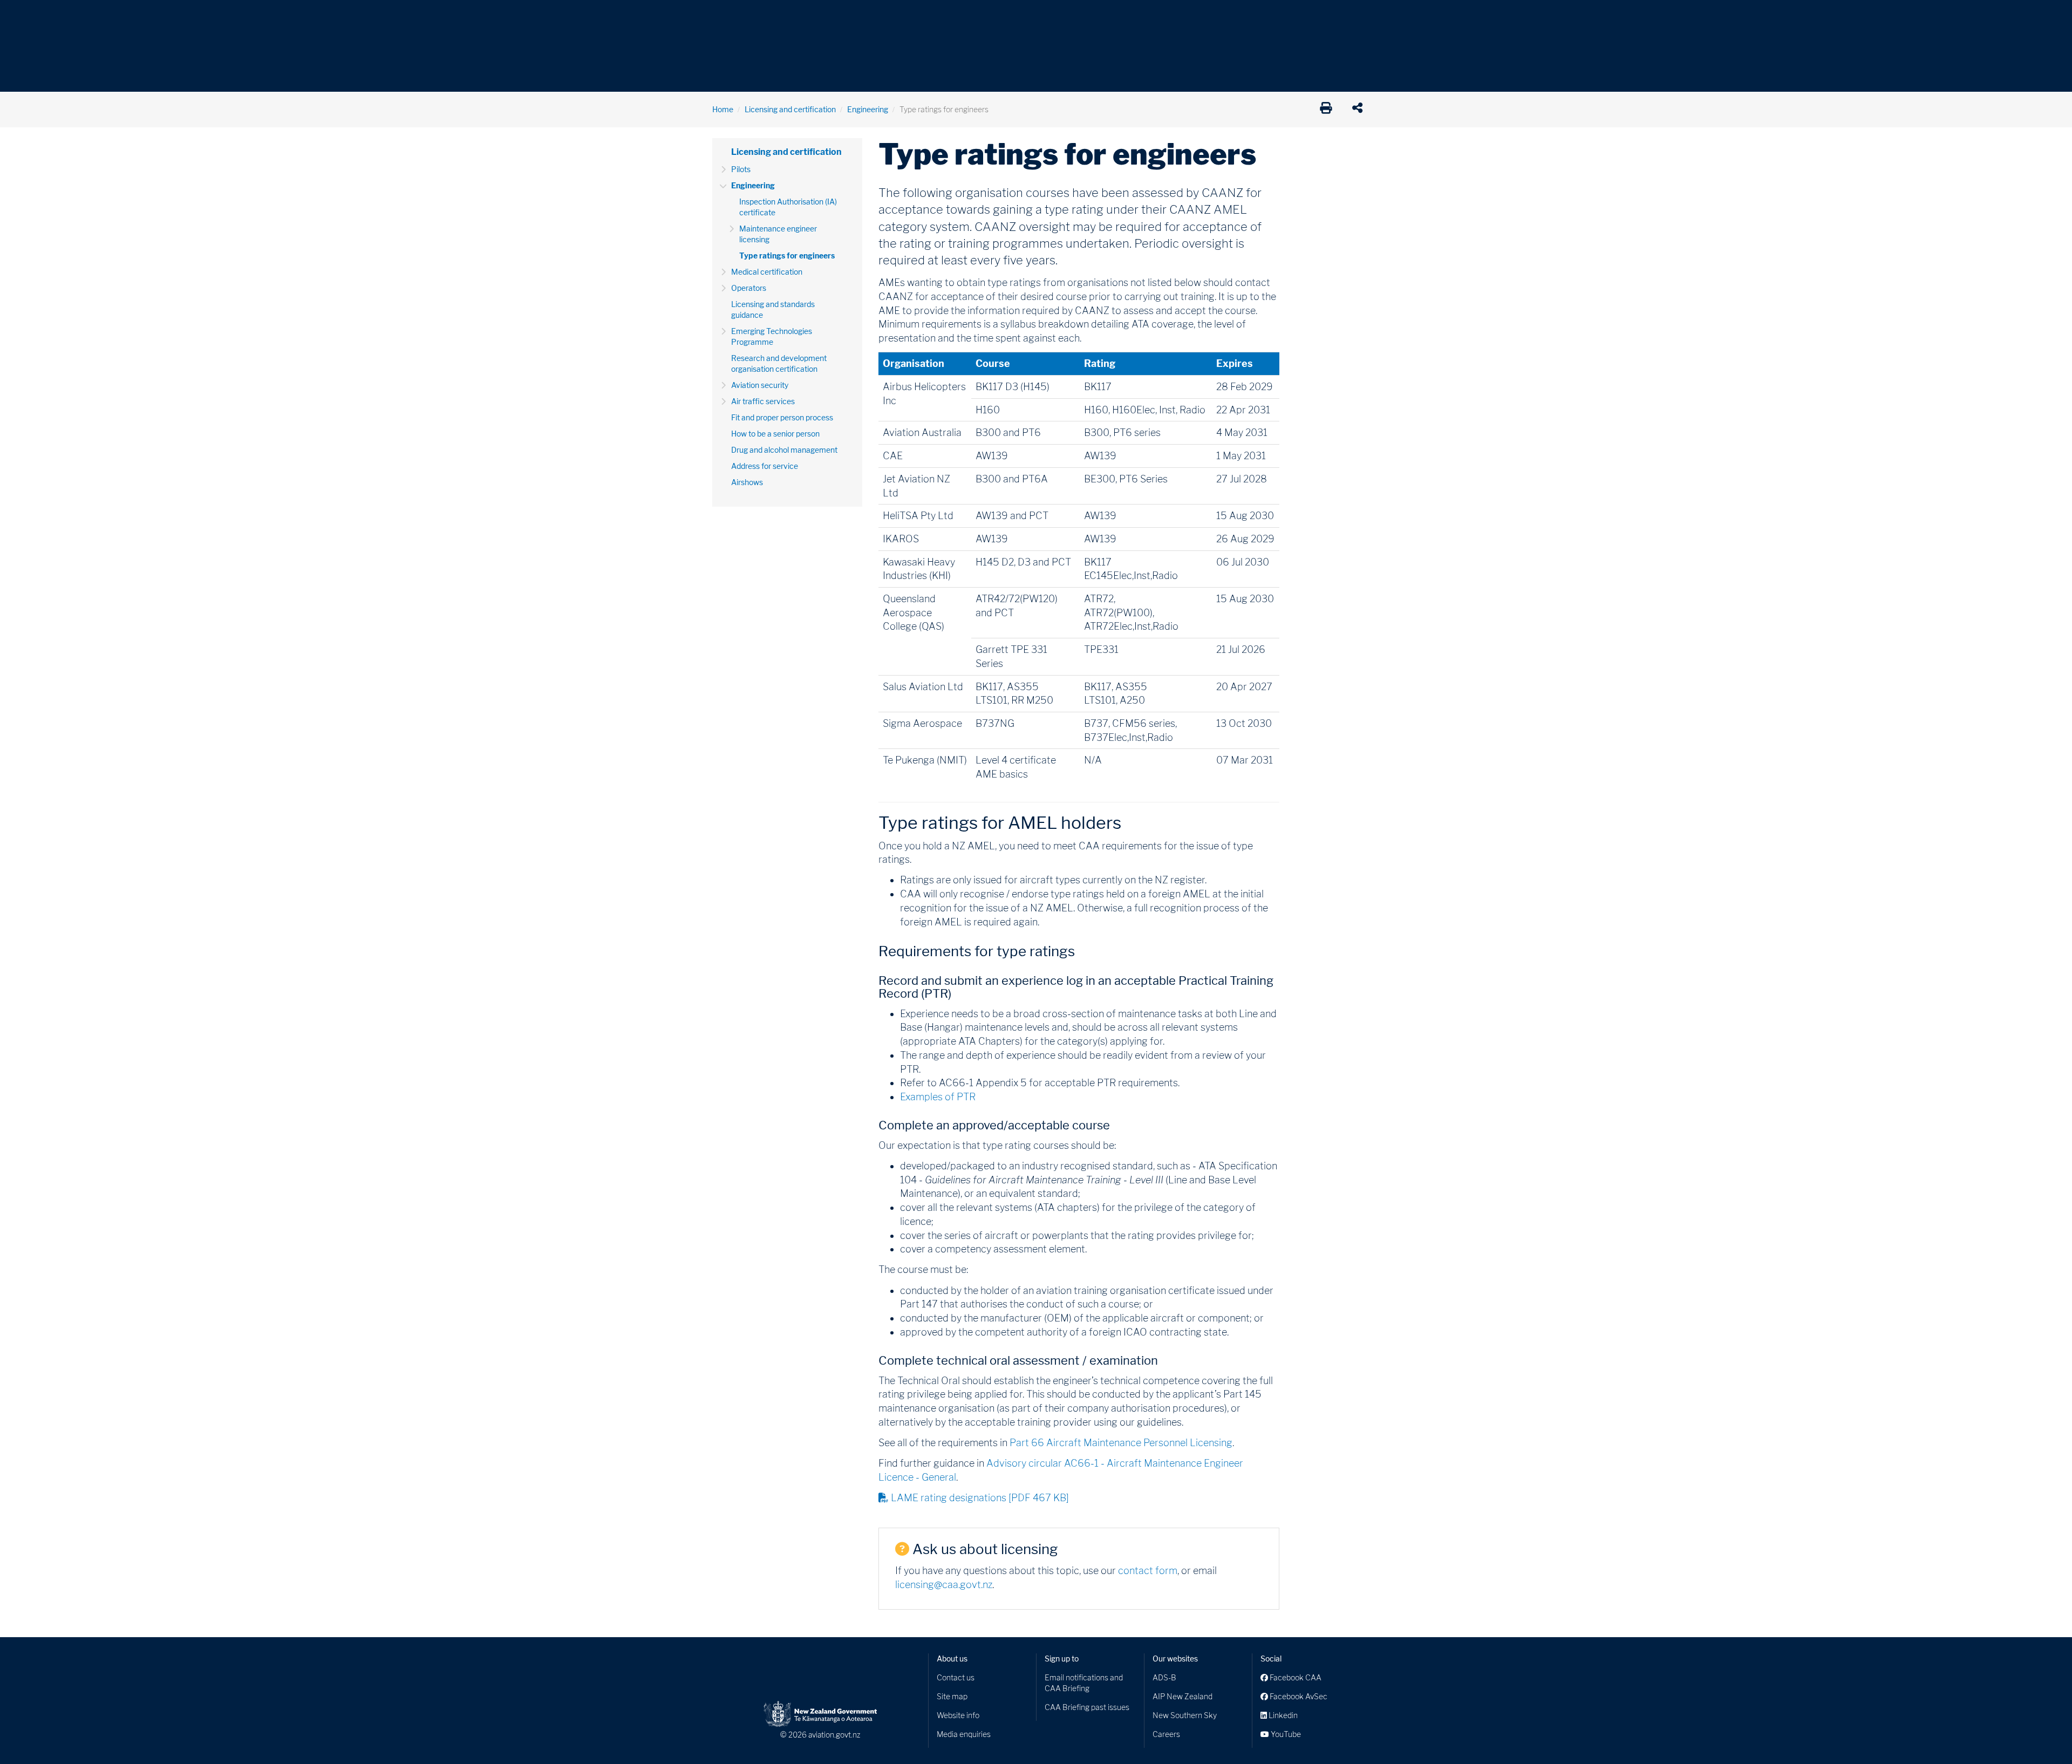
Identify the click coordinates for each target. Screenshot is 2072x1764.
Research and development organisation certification (779, 363)
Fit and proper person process (782, 417)
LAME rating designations (980, 1498)
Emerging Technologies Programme (772, 336)
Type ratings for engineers (787, 256)
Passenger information (1042, 16)
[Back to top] (2042, 1734)
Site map (952, 1696)
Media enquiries (964, 1734)
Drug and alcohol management (784, 450)
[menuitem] (730, 19)
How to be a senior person (775, 434)
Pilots (741, 169)
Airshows (747, 482)
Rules (1110, 16)
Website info (958, 1715)
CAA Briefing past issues (1087, 1707)
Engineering (868, 109)
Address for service (765, 466)
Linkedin (1282, 1715)
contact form (1148, 1571)
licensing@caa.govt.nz (944, 1585)
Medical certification (767, 272)
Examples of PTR (938, 1097)
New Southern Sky (1185, 1715)
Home (723, 109)
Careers (1166, 1734)
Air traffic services (763, 401)
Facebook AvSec (1298, 1696)
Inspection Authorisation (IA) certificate (788, 207)
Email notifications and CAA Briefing (1084, 1683)
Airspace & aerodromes (798, 16)
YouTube (1285, 1734)
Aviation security (760, 385)
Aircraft (725, 16)
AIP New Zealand (1182, 1696)
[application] (1360, 110)
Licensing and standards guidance (773, 309)
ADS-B (1164, 1677)
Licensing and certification (790, 109)
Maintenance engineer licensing (778, 234)
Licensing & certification (943, 16)
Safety (1149, 16)
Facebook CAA (1295, 1677)
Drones (870, 16)
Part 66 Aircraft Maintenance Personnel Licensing (1121, 1443)
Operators (749, 288)
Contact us (956, 1677)
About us (952, 1659)
